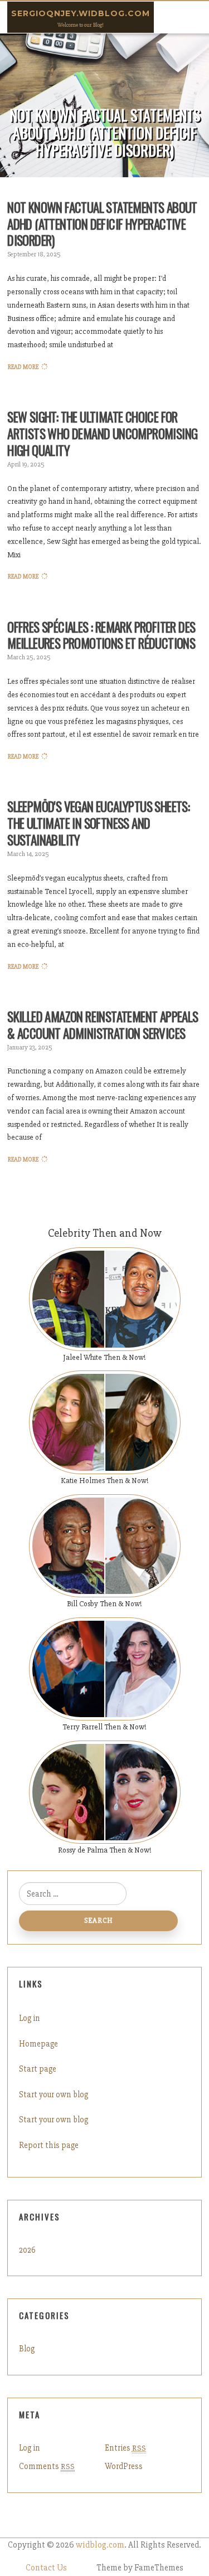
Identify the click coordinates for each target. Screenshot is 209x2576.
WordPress (124, 2466)
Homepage (38, 2044)
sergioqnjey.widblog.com (81, 13)
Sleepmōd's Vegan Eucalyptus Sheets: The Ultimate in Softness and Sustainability (98, 823)
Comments (47, 2466)
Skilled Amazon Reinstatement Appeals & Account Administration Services (103, 1025)
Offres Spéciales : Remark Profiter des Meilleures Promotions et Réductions (101, 635)
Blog (27, 2349)
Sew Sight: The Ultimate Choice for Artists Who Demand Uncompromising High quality (102, 434)
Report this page (49, 2145)
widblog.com (100, 2545)
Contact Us (46, 2568)
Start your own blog (54, 2094)
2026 (27, 2250)
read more (23, 367)
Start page (38, 2069)
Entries (125, 2448)
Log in (30, 2018)
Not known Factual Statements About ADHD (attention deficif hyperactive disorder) (102, 224)
